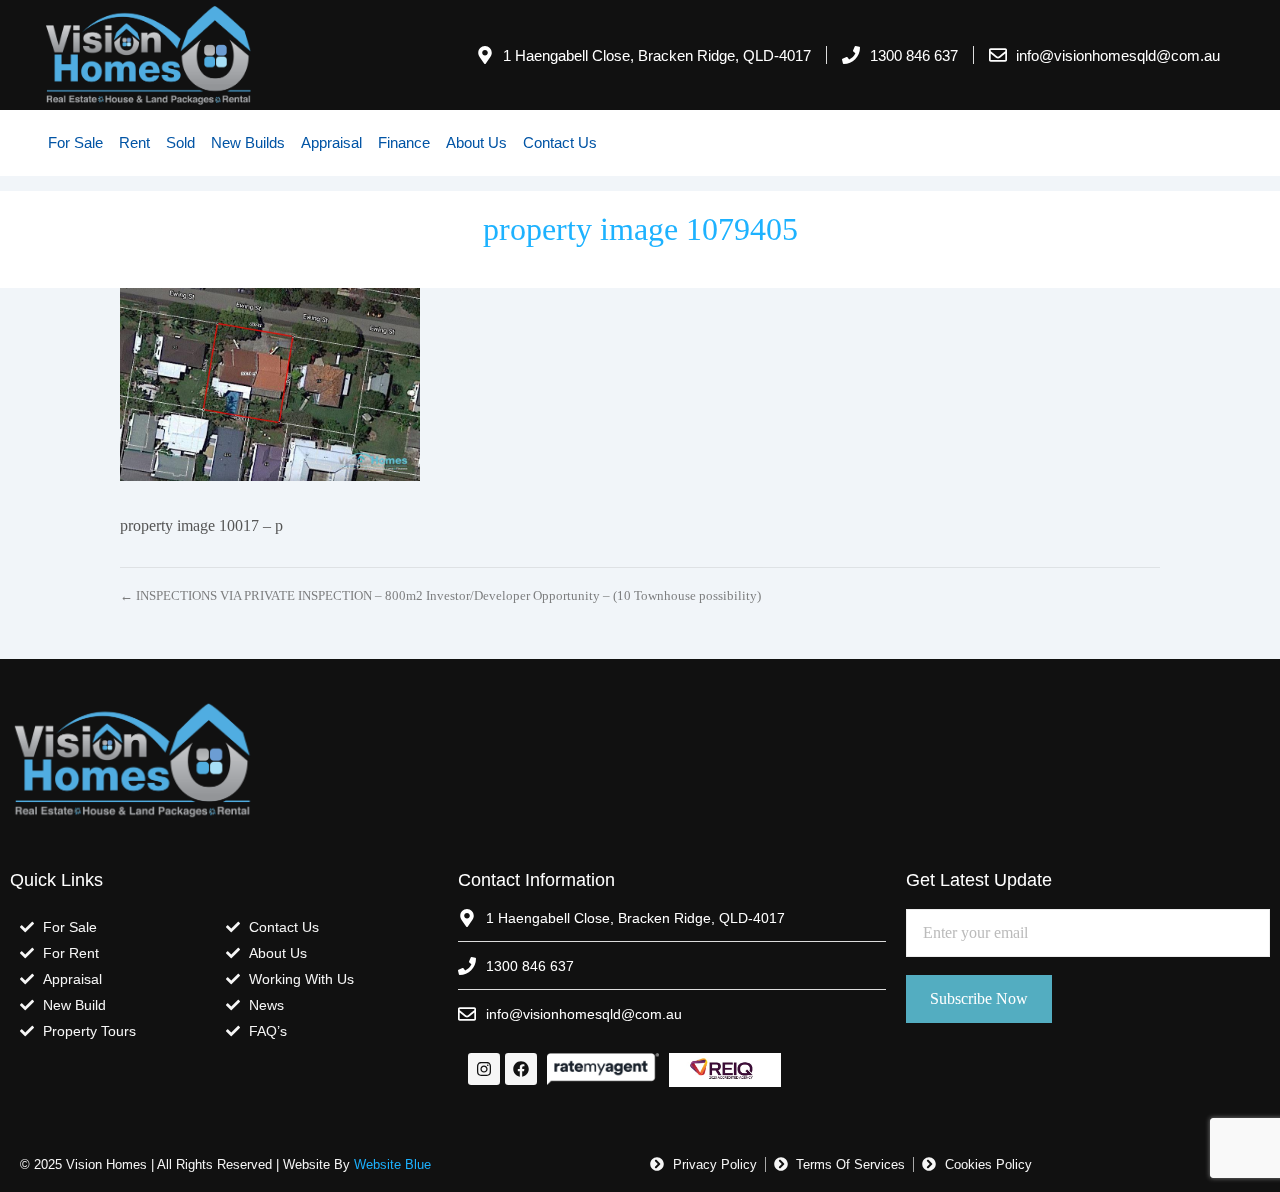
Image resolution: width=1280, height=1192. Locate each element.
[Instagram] (484, 1069)
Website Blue (392, 1164)
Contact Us (560, 142)
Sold (180, 142)
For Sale (75, 142)
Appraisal (331, 142)
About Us (476, 142)
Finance (404, 142)
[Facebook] (521, 1069)
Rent (134, 142)
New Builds (248, 142)
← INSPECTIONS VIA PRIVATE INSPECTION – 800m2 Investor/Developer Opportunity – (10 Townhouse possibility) (440, 595)
